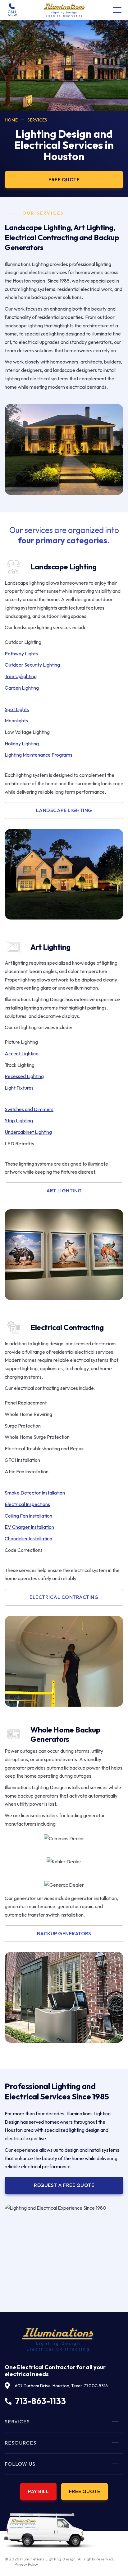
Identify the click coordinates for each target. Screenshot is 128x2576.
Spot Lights (17, 709)
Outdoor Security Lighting (32, 665)
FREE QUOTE (64, 179)
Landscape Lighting (64, 810)
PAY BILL (38, 2491)
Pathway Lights (21, 654)
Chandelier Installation (28, 1538)
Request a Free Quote (64, 2185)
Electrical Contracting (64, 1597)
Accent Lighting (22, 1053)
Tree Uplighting (21, 676)
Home (11, 120)
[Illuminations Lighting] (64, 10)
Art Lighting (64, 1191)
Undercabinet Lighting (28, 1132)
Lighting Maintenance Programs (39, 755)
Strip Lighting (19, 1120)
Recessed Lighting (24, 1076)
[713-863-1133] (12, 10)
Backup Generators (64, 1933)
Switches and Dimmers (29, 1109)
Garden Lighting (22, 688)
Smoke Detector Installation (35, 1493)
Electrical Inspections (27, 1504)
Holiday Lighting (22, 744)
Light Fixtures (19, 1088)
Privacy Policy (26, 2564)
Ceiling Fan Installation (28, 1516)
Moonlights (16, 720)
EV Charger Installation (29, 1527)
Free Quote (85, 2491)
